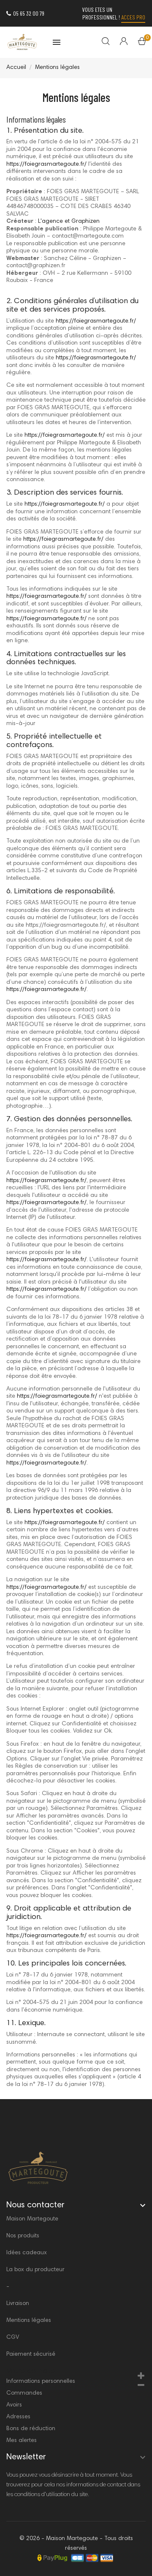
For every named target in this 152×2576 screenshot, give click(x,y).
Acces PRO (133, 17)
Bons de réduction (31, 2429)
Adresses (18, 2417)
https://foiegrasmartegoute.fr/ (46, 164)
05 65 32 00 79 (29, 13)
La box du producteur (35, 2270)
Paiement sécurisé (31, 2354)
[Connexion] (118, 42)
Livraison (18, 2304)
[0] (142, 43)
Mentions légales (29, 2321)
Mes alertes (22, 2441)
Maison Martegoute (32, 2219)
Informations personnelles (41, 2382)
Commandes (24, 2393)
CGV (13, 2338)
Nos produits (23, 2236)
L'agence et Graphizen (69, 222)
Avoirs (14, 2405)
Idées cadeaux (27, 2253)
